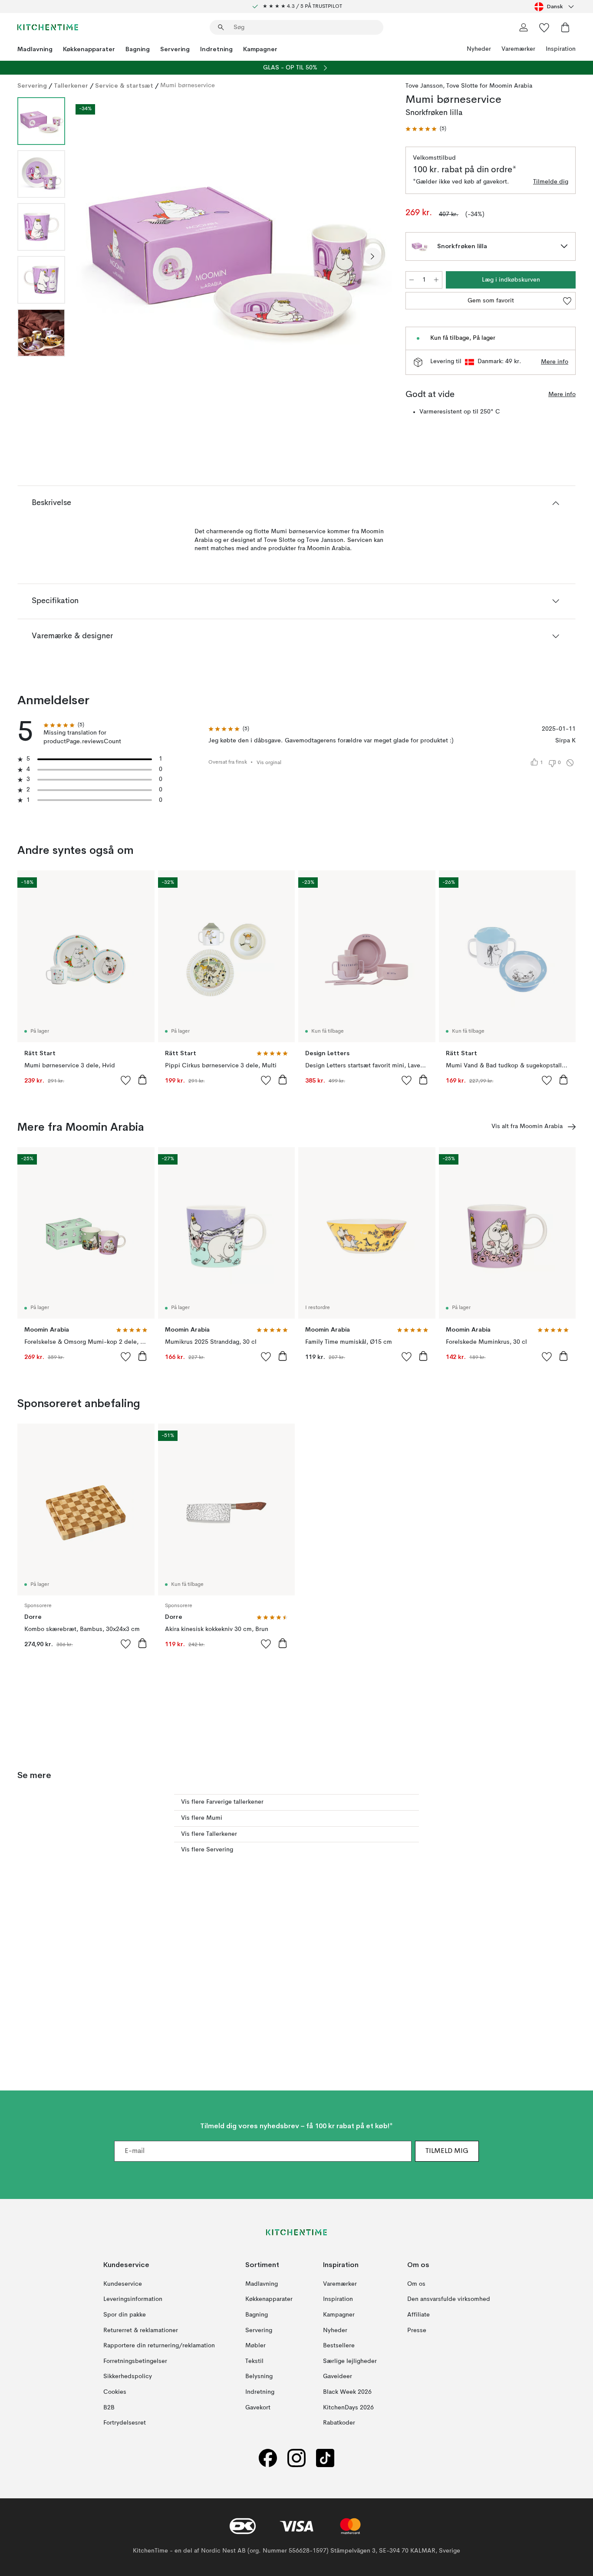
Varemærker (518, 49)
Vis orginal (269, 763)
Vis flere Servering (207, 1850)
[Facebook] (268, 2458)
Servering (175, 49)
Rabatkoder (339, 2423)
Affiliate (418, 2315)
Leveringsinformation (133, 2299)
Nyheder (479, 49)
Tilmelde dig (551, 182)
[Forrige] (95, 256)
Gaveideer (338, 2376)
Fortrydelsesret (125, 2423)
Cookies (115, 2392)
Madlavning (35, 49)
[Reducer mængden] (412, 280)
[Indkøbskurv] (565, 27)
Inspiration (561, 49)
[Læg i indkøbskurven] (142, 1080)
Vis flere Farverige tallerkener (222, 1802)
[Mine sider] (524, 27)
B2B (109, 2407)
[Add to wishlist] (126, 1080)
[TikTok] (325, 2458)
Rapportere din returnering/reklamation (159, 2346)
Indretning (216, 49)
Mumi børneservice (188, 85)
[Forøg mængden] (436, 280)
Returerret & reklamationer (141, 2330)
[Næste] (372, 256)
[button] (426, 129)
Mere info (555, 362)
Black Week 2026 (347, 2392)
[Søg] (221, 27)
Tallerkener (71, 85)
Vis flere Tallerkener (209, 1834)
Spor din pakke (125, 2315)
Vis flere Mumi (202, 1818)
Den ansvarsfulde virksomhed (449, 2299)
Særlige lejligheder (350, 2361)
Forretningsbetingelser (135, 2361)
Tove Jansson (424, 86)
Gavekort (258, 2407)
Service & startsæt (124, 85)
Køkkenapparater (89, 49)
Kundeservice (123, 2284)
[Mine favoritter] (544, 27)
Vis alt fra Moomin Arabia (527, 1126)
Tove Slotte (462, 86)
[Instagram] (296, 2458)
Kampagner (260, 49)
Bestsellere (339, 2346)
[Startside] (48, 27)
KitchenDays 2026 (348, 2407)
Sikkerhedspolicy (128, 2376)
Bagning (138, 49)
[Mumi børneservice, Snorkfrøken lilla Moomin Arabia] (234, 255)
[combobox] (555, 7)
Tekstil (254, 2361)
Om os (416, 2284)
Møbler (255, 2346)
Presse (417, 2330)
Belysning (259, 2376)
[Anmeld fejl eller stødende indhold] (570, 763)
